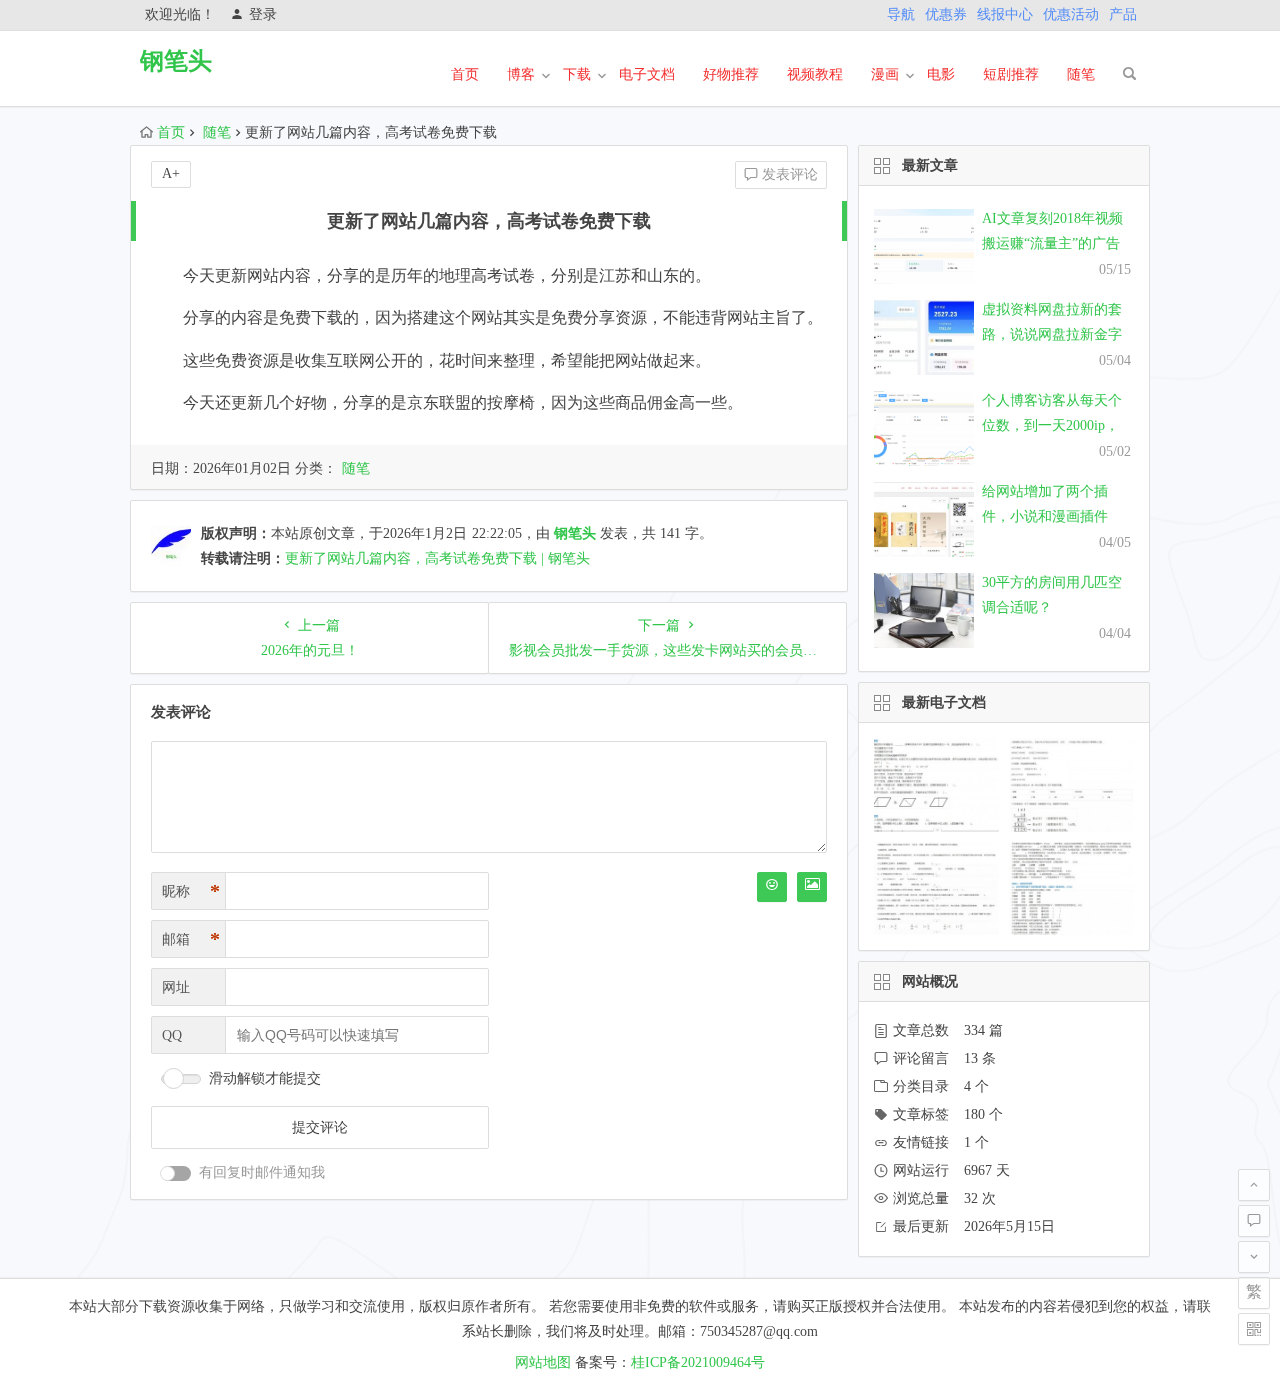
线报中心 (1005, 14)
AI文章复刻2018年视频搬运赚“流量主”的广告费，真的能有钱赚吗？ (1052, 243)
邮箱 (191, 939)
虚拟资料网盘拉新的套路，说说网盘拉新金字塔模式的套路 (1052, 334)
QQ (172, 1035)
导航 (901, 14)
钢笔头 (176, 61)
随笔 (1081, 74)
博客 (521, 74)
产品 (1123, 14)
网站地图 (543, 1362)
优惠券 (946, 14)
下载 (577, 74)
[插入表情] (772, 887)
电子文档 (647, 74)
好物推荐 (731, 74)
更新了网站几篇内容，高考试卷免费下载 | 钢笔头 (437, 558)
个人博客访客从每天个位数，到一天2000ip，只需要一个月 (1052, 425)
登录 (263, 14)
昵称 (191, 891)
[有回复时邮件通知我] (176, 1173)
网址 (176, 987)
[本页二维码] (1254, 1329)
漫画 (885, 74)
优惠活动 (1071, 14)
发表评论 (788, 174)
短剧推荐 (1011, 74)
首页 (465, 74)
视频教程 (815, 74)
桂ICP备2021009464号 (698, 1362)
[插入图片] (812, 887)
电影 (941, 74)
